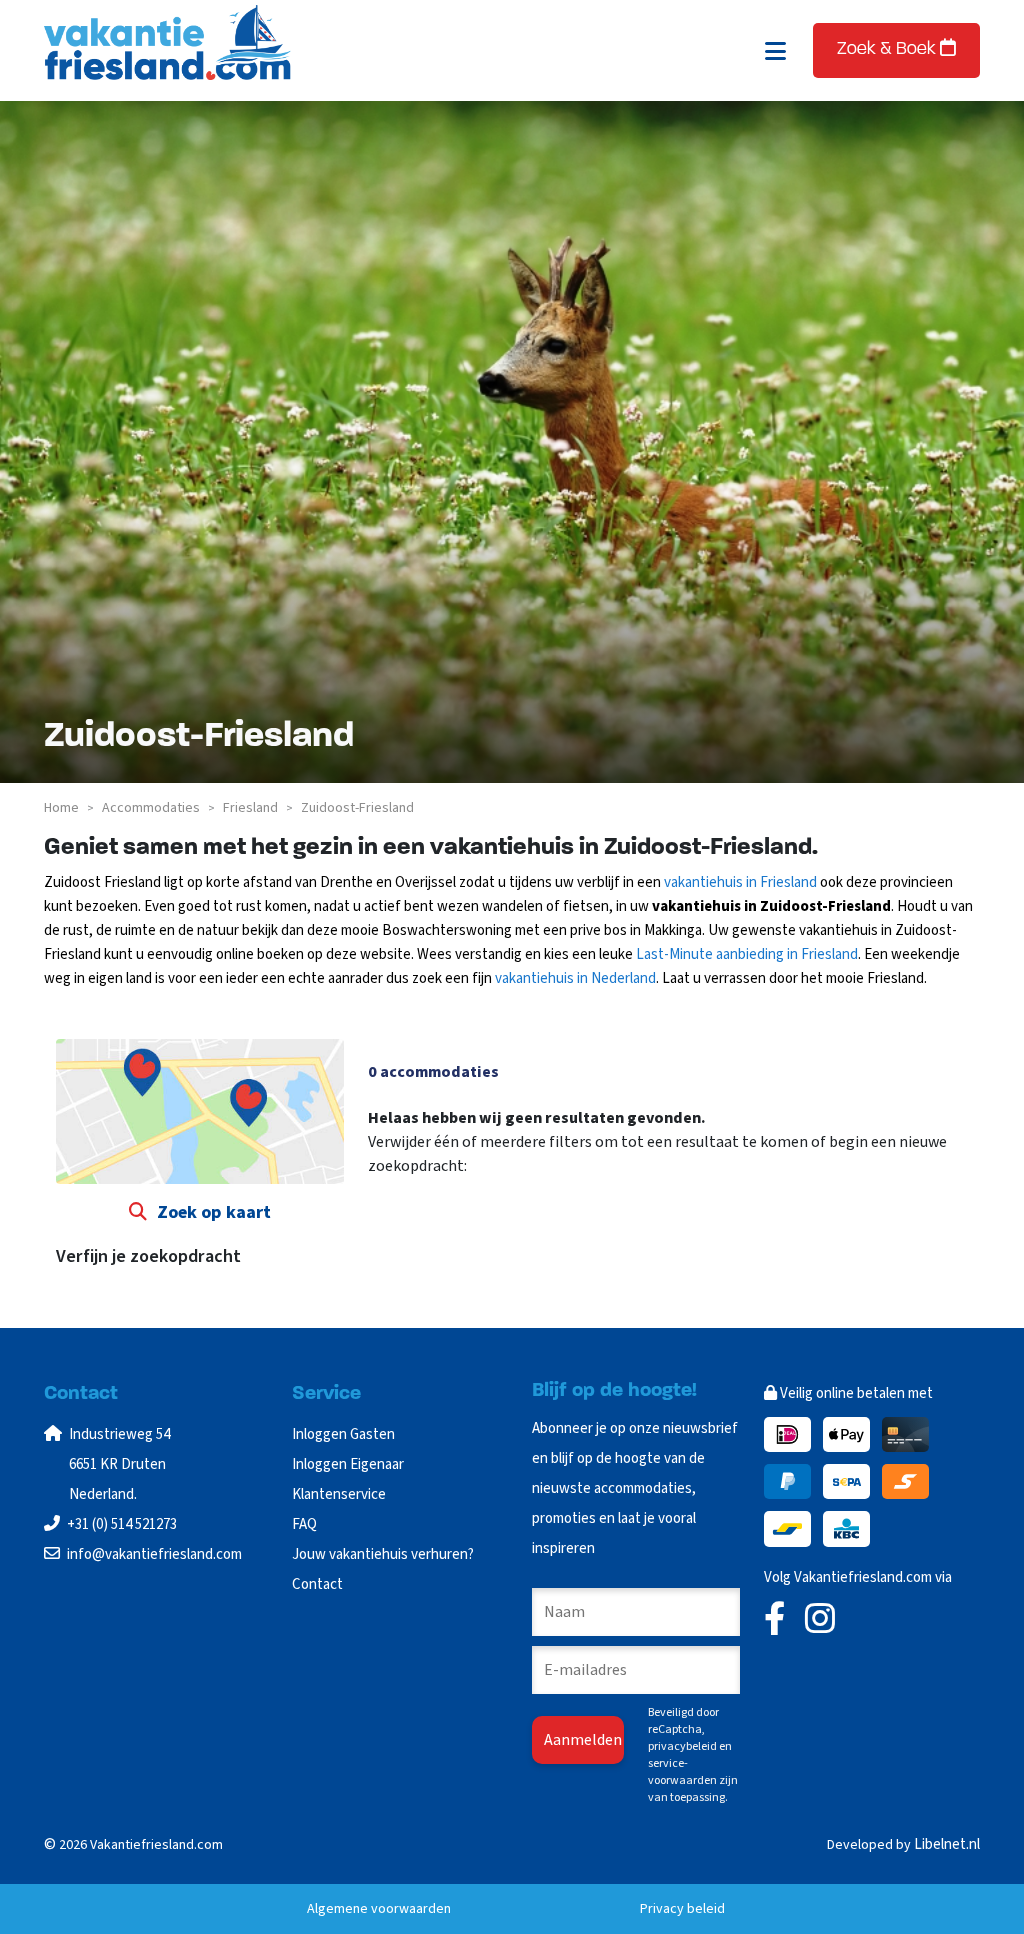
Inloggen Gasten (343, 1434)
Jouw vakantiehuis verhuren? (383, 1554)
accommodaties (151, 808)
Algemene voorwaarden (379, 1909)
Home (61, 808)
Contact (317, 1584)
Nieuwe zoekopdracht (454, 1206)
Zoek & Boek (888, 50)
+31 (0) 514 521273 (122, 1524)
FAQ (304, 1524)
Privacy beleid (682, 1909)
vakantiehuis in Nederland (575, 978)
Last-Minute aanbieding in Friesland (747, 954)
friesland (250, 808)
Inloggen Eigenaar (348, 1464)
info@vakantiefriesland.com (154, 1554)
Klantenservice (339, 1494)
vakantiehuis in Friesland (740, 882)
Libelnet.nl (947, 1844)
